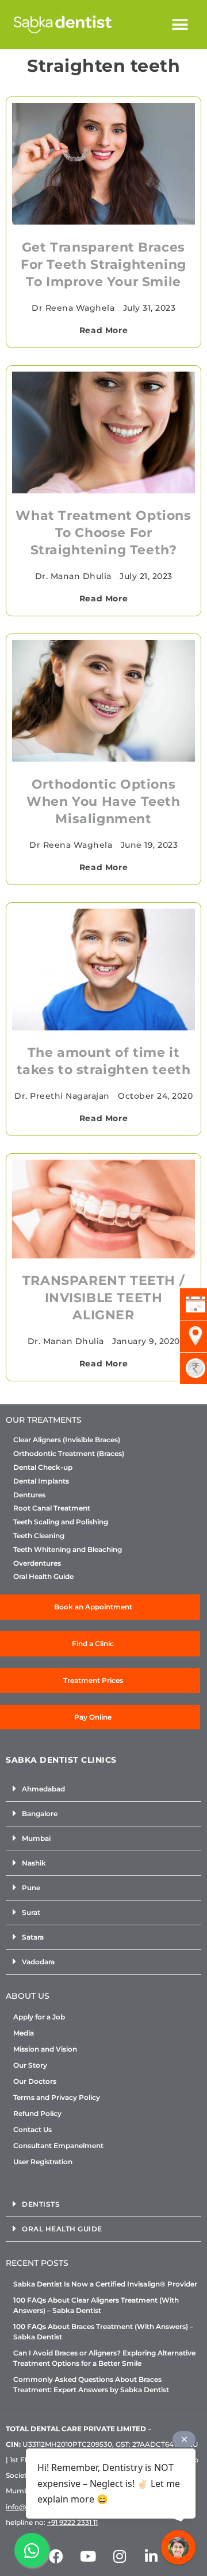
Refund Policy (37, 2113)
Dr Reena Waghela (73, 308)
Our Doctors (35, 2081)
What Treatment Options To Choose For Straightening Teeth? (103, 533)
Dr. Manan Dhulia (73, 576)
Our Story (30, 2065)
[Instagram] (120, 2556)
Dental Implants (41, 1481)
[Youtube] (88, 2556)
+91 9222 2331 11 (72, 2522)
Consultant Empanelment (58, 2146)
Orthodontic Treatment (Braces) (69, 1454)
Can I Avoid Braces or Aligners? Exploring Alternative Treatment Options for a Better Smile (104, 2358)
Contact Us (32, 2129)
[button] (180, 24)
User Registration (43, 2162)
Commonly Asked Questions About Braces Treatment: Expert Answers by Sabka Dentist (91, 2384)
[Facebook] (56, 2556)
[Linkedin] (151, 2556)
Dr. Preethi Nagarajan (62, 1096)
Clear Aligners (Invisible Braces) (67, 1440)
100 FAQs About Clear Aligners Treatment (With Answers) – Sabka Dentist (96, 2305)
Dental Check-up (43, 1467)
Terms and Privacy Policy (57, 2097)
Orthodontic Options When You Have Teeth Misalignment (103, 802)
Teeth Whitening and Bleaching (68, 1550)
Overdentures (37, 1563)
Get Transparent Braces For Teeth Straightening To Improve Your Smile (103, 264)
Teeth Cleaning (39, 1536)
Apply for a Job (39, 2017)
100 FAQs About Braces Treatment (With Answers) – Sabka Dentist (103, 2332)
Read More (103, 330)
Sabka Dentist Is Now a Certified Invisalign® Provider (105, 2284)
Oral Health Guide (43, 1577)
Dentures (29, 1495)
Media (24, 2033)
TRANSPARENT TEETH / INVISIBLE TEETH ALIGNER (103, 1298)
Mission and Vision (45, 2049)
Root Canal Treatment (52, 1508)
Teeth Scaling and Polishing (61, 1522)
